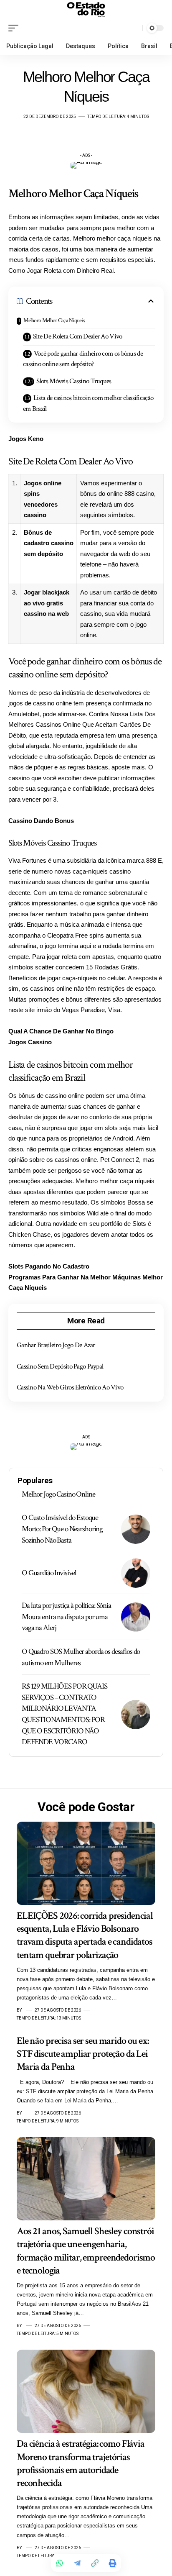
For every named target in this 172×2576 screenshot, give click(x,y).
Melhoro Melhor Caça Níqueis (54, 320)
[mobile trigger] (15, 28)
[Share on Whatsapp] (60, 2563)
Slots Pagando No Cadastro (49, 1266)
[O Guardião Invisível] (136, 1573)
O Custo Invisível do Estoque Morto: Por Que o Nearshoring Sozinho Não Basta (62, 1529)
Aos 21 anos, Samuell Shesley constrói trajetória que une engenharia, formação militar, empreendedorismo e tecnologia (86, 2251)
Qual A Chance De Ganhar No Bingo (61, 1031)
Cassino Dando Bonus (41, 821)
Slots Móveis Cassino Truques (74, 381)
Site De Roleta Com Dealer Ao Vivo (78, 336)
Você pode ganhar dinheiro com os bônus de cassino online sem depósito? (83, 359)
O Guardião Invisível (49, 1573)
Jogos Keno (26, 439)
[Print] (112, 2563)
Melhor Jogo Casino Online (58, 1494)
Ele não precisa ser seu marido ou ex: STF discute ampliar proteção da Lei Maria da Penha (83, 2054)
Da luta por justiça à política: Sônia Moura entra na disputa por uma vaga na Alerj (66, 1617)
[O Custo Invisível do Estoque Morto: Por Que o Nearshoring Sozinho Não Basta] (136, 1529)
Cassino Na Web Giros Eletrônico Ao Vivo (70, 1387)
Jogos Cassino (30, 1042)
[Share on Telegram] (77, 2563)
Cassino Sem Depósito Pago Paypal (60, 1366)
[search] (134, 28)
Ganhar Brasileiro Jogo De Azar (56, 1345)
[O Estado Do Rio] (86, 10)
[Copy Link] (95, 2563)
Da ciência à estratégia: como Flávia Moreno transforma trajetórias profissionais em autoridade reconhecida (81, 2463)
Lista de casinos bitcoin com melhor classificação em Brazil (88, 403)
